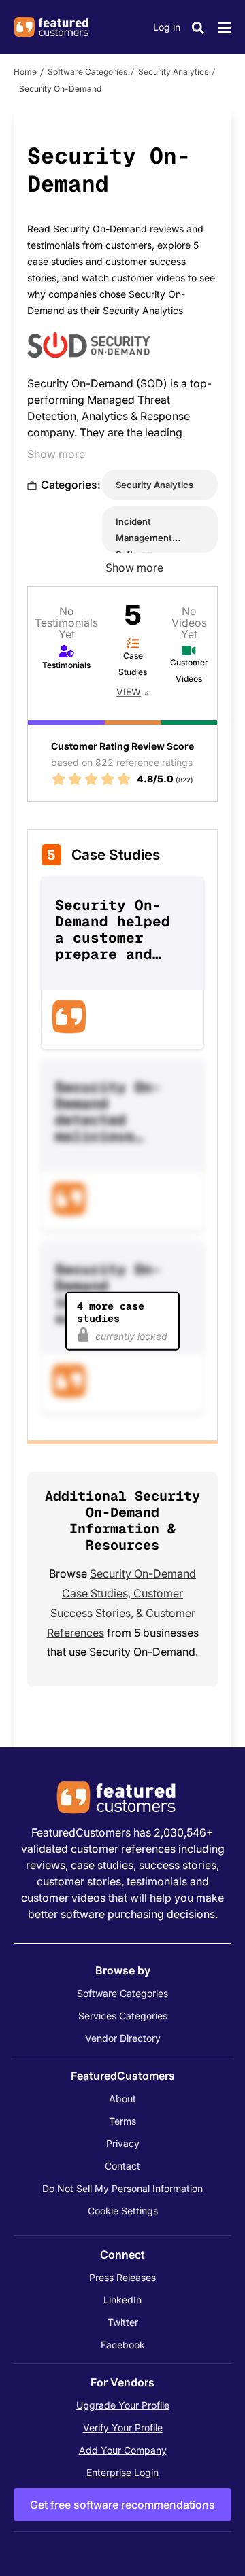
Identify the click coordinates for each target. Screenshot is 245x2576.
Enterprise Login (122, 2472)
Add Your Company (123, 2450)
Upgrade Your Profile (123, 2405)
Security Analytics (173, 72)
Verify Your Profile (123, 2427)
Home (25, 72)
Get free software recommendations (122, 2505)
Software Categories (87, 72)
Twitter (123, 2322)
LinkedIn (122, 2300)
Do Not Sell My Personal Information (122, 2188)
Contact (122, 2166)
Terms (122, 2121)
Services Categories (123, 2016)
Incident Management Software (144, 538)
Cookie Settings (123, 2211)
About (122, 2099)
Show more (56, 454)
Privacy (123, 2143)
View (129, 692)
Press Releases (122, 2277)
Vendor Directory (123, 2038)
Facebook (123, 2345)
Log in (167, 27)
